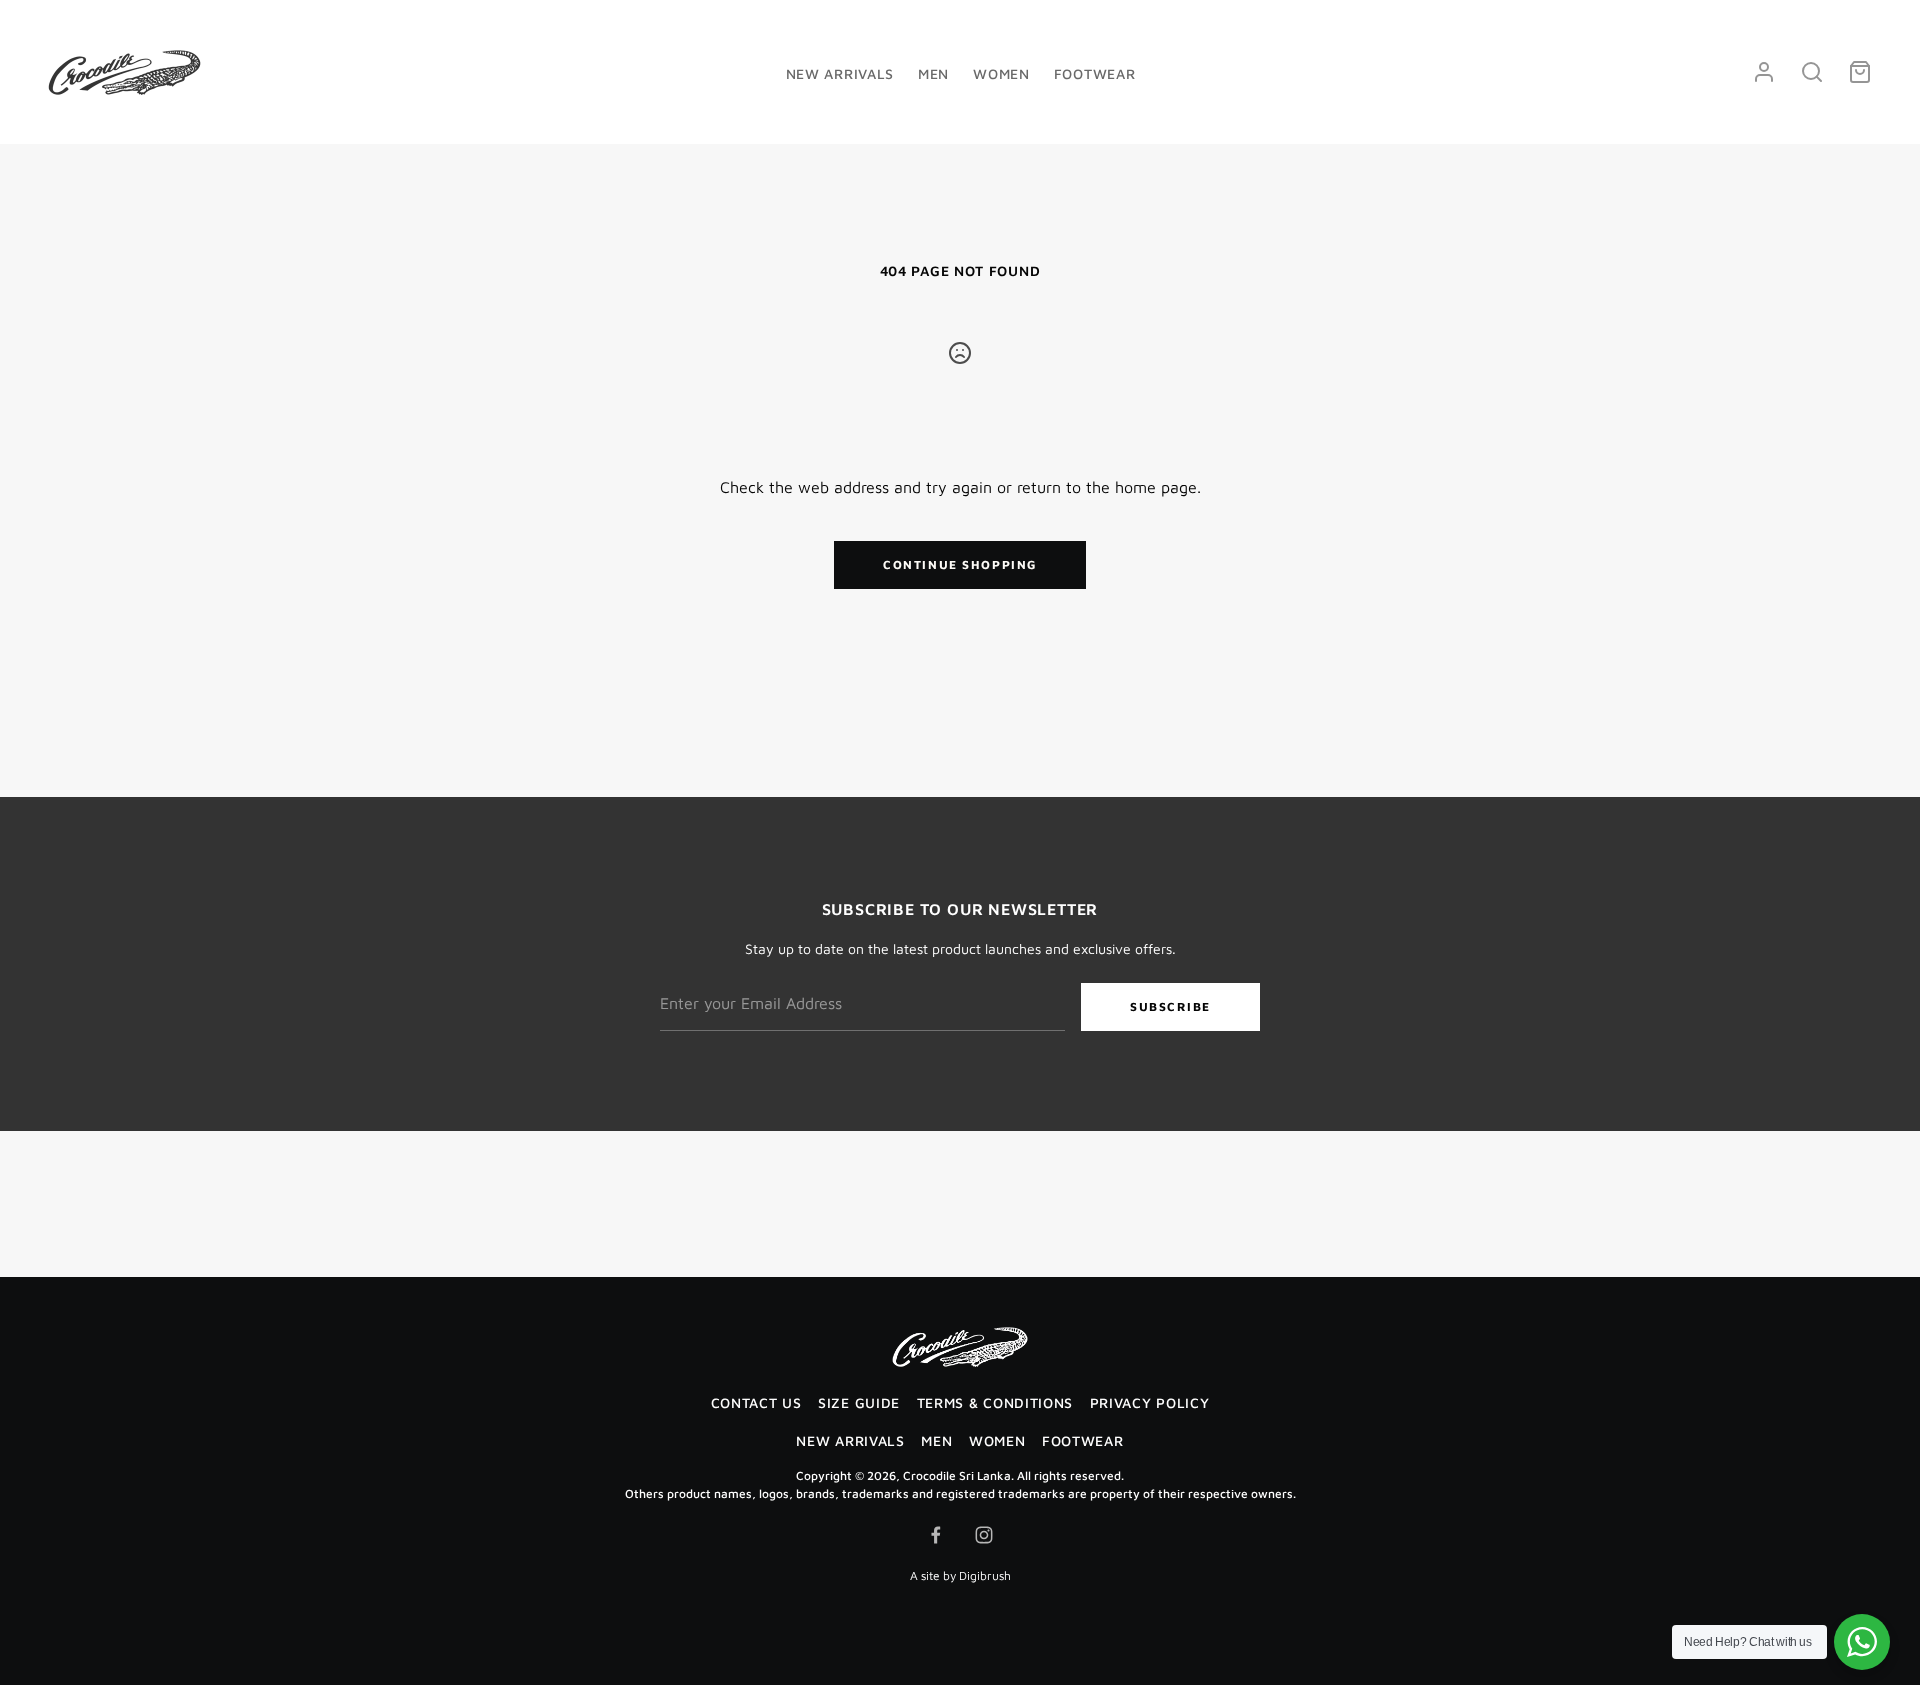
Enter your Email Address (739, 969)
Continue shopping (960, 564)
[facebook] (936, 1535)
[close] (1812, 72)
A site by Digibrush (960, 1575)
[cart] (1860, 72)
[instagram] (984, 1535)
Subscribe (1170, 1006)
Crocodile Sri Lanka (957, 1475)
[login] (1764, 72)
